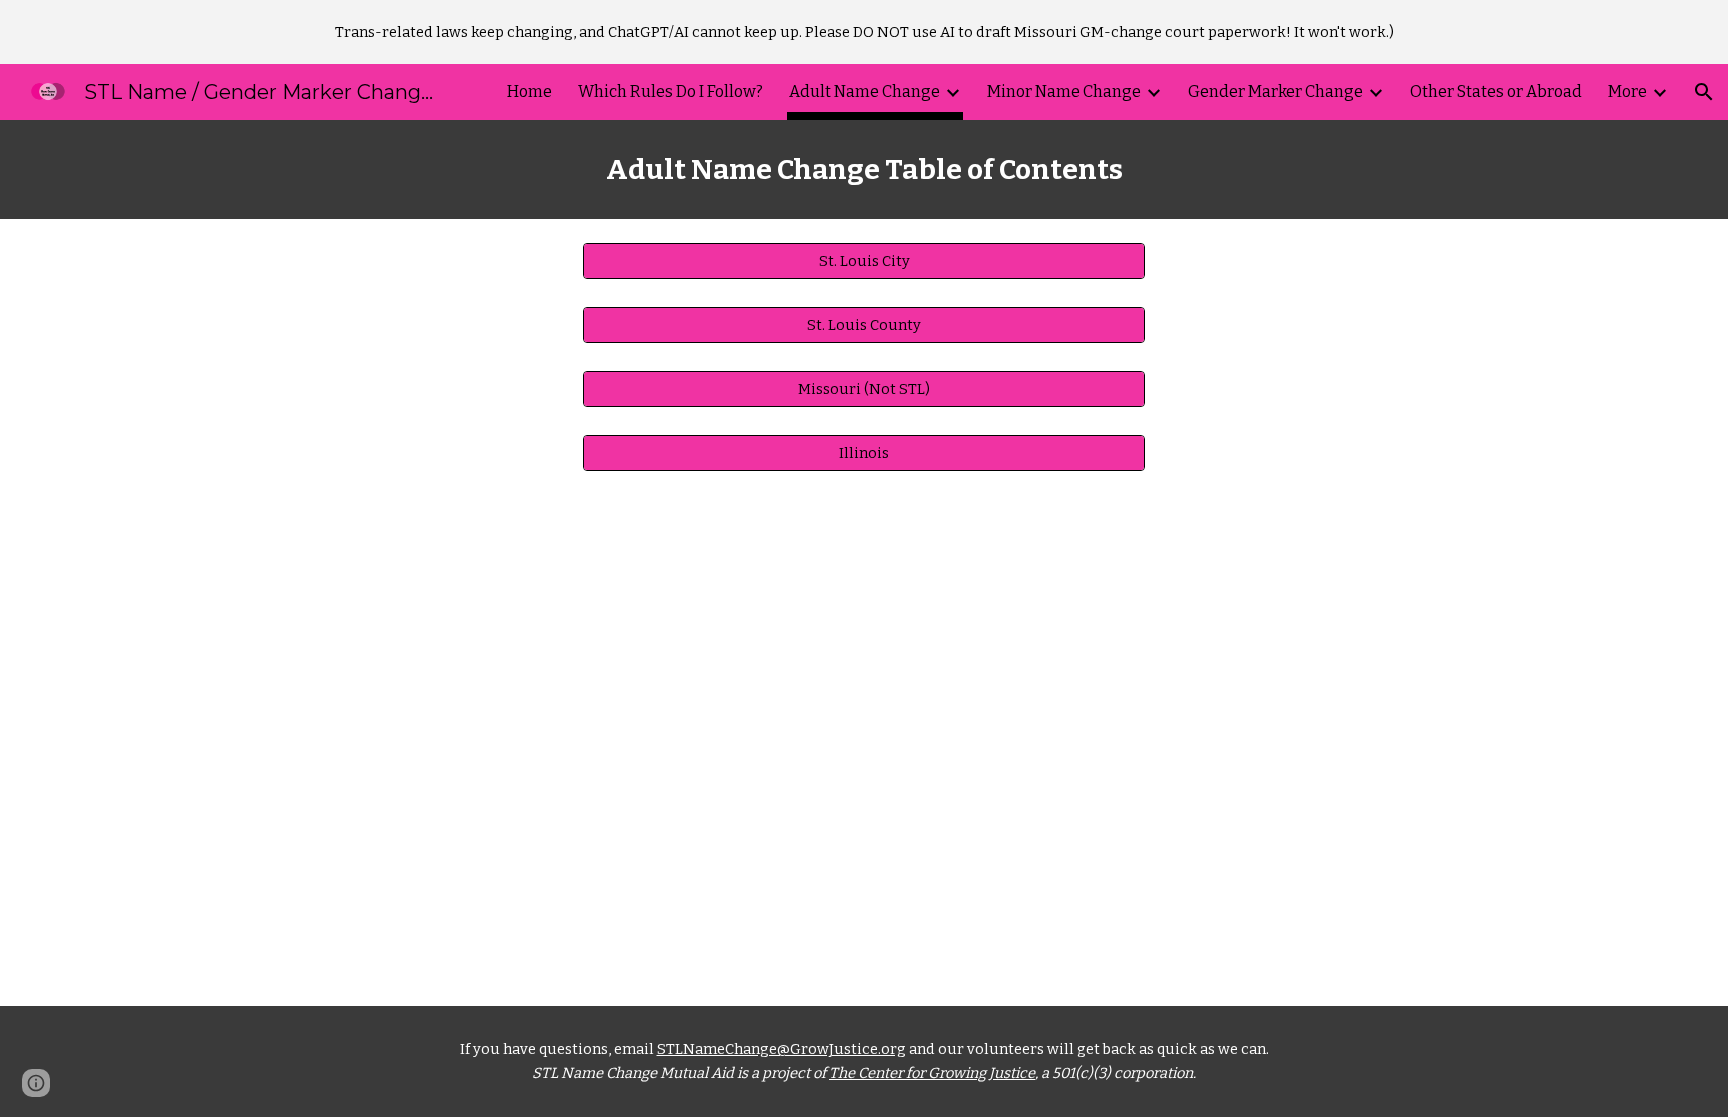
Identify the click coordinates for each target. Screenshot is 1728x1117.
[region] (864, 32)
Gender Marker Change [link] (1275, 91)
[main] (864, 169)
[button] (1704, 92)
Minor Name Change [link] (1064, 91)
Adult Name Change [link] (864, 91)
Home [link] (529, 91)
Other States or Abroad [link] (1496, 91)
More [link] (1627, 91)
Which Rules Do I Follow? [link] (670, 91)
